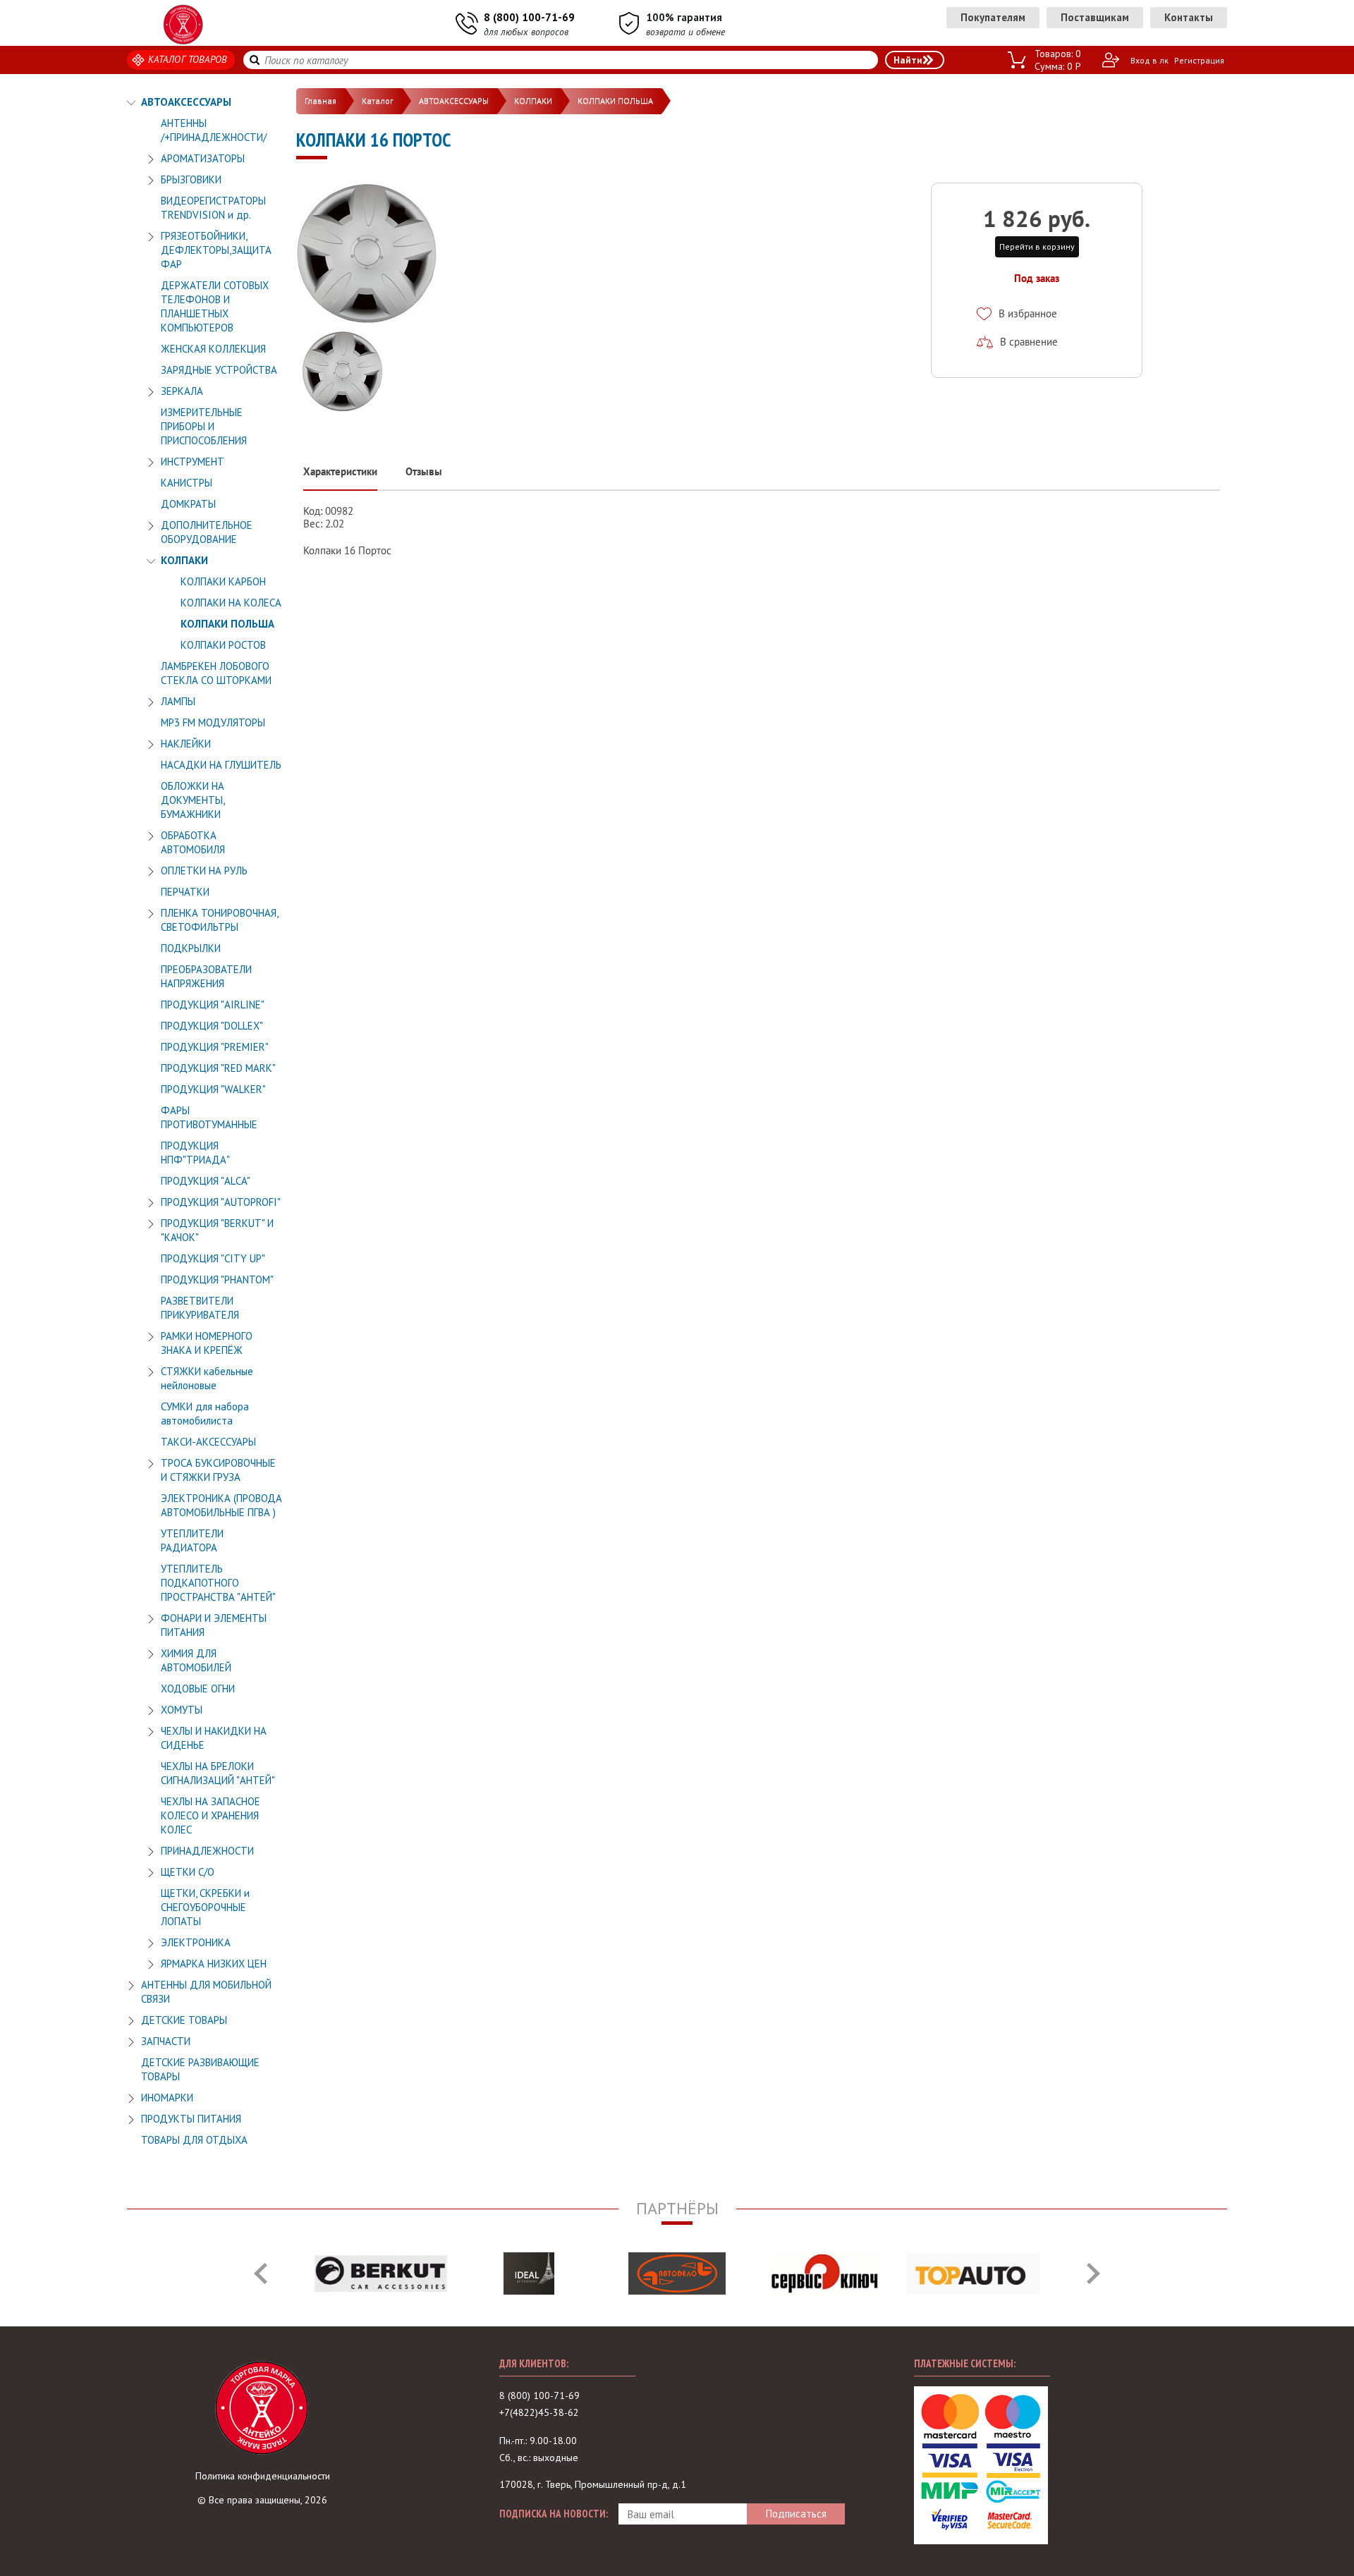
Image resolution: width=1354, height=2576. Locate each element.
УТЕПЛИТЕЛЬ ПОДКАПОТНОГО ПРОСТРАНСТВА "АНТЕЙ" (218, 1583)
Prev (261, 2273)
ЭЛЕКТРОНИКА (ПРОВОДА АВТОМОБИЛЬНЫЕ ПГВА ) (221, 1505)
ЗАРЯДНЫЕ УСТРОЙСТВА (219, 370)
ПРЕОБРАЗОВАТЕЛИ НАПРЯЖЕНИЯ (206, 976)
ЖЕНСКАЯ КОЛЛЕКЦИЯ (213, 349)
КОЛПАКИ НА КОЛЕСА (231, 603)
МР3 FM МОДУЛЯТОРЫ (213, 722)
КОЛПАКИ (184, 560)
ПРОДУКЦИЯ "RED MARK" (218, 1068)
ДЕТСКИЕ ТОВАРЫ (184, 2020)
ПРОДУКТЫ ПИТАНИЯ (191, 2119)
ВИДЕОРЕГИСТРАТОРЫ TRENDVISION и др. (213, 208)
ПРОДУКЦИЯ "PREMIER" (215, 1047)
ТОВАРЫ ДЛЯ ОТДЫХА (194, 2140)
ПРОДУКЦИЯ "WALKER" (213, 1089)
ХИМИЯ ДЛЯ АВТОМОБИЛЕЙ (196, 1660)
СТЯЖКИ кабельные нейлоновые (207, 1378)
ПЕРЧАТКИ (185, 892)
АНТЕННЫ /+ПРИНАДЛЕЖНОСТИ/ (214, 130)
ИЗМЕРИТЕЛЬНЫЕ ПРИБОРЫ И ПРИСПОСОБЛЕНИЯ (204, 426)
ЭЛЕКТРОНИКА (196, 1942)
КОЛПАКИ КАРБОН (223, 581)
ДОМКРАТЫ (188, 504)
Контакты (1189, 17)
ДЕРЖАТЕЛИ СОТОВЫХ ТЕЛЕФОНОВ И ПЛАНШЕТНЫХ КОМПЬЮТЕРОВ (215, 306)
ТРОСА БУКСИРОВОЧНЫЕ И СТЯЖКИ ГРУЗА (218, 1470)
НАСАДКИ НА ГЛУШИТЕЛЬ (221, 765)
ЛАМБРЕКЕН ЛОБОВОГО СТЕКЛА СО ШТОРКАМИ (216, 673)
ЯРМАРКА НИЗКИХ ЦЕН (214, 1964)
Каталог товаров (188, 59)
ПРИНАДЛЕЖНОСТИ (207, 1851)
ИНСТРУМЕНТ (193, 462)
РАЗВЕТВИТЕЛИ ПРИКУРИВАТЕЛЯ (200, 1308)
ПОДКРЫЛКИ (191, 948)
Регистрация (1199, 60)
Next (1093, 2273)
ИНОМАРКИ (167, 2098)
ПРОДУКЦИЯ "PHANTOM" (217, 1280)
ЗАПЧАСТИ (166, 2041)
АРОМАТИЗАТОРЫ (203, 158)
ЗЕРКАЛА (182, 391)
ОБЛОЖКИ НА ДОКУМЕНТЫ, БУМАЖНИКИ (193, 800)
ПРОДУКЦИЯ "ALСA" (206, 1181)
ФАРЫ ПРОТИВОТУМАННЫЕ (209, 1117)
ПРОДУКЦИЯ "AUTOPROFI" (221, 1202)
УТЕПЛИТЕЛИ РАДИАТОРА (192, 1540)
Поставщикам (1095, 17)
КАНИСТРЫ (187, 483)
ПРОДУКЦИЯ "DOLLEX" (212, 1026)
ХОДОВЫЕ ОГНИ (198, 1689)
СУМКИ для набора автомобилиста (205, 1414)
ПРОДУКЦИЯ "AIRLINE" (213, 1005)
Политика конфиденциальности (263, 2476)
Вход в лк (1149, 60)
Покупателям (993, 17)
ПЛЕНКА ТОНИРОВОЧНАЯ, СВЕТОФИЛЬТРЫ (219, 920)
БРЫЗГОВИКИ (191, 179)
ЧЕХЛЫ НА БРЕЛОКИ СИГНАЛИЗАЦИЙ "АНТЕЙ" (218, 1773)
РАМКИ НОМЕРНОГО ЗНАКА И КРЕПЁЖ (207, 1343)
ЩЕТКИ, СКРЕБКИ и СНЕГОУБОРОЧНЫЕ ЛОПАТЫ (205, 1907)
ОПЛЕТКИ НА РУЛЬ (204, 871)
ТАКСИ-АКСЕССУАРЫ (208, 1442)
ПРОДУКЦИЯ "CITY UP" (213, 1258)
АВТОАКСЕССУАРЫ (186, 102)
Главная (321, 100)
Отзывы (424, 471)
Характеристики (340, 471)
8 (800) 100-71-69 (529, 17)
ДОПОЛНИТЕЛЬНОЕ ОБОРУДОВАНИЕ (207, 532)
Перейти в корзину (1037, 246)
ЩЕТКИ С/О (188, 1872)
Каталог (378, 100)
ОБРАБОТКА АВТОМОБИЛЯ (193, 842)
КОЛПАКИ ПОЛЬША (227, 624)
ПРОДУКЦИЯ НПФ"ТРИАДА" (195, 1153)
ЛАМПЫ (178, 701)
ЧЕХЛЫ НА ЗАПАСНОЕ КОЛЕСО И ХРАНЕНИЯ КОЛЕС (211, 1815)
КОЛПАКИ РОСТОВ (223, 645)
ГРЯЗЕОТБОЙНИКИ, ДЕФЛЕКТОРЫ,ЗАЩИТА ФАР (216, 250)
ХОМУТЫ (182, 1710)
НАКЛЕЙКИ (186, 744)
